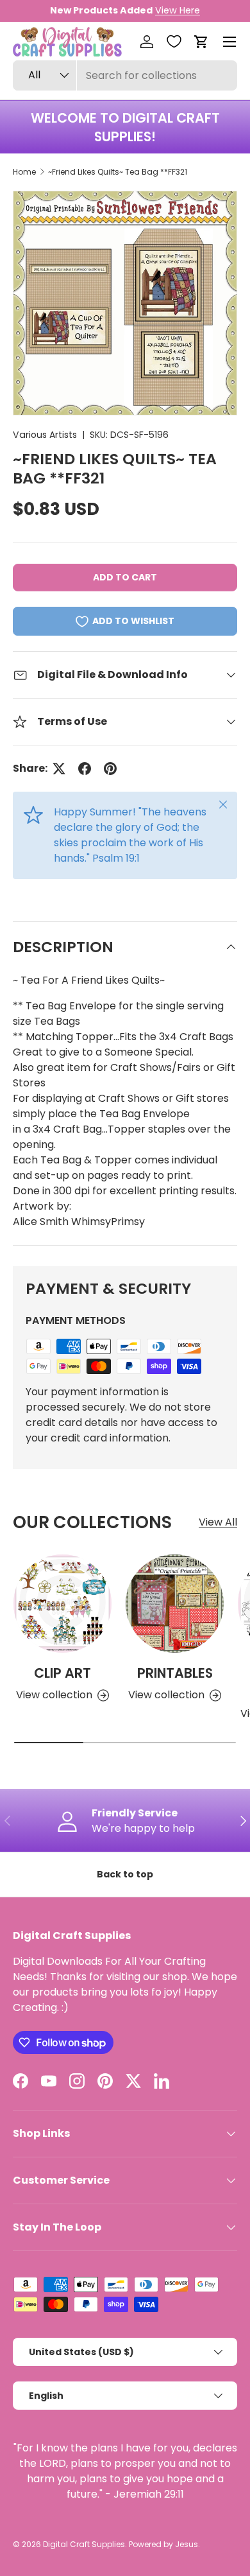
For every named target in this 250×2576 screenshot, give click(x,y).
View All (218, 1522)
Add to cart (125, 577)
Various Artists (45, 435)
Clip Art (63, 1673)
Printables (175, 1673)
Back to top (125, 1874)
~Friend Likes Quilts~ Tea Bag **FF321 (118, 172)
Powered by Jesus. (164, 2544)
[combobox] (125, 75)
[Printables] (175, 1604)
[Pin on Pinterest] (110, 769)
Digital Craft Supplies (84, 2544)
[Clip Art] (63, 1604)
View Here (178, 10)
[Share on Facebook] (85, 769)
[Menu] (229, 42)
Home (24, 172)
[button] (201, 42)
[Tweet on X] (59, 769)
